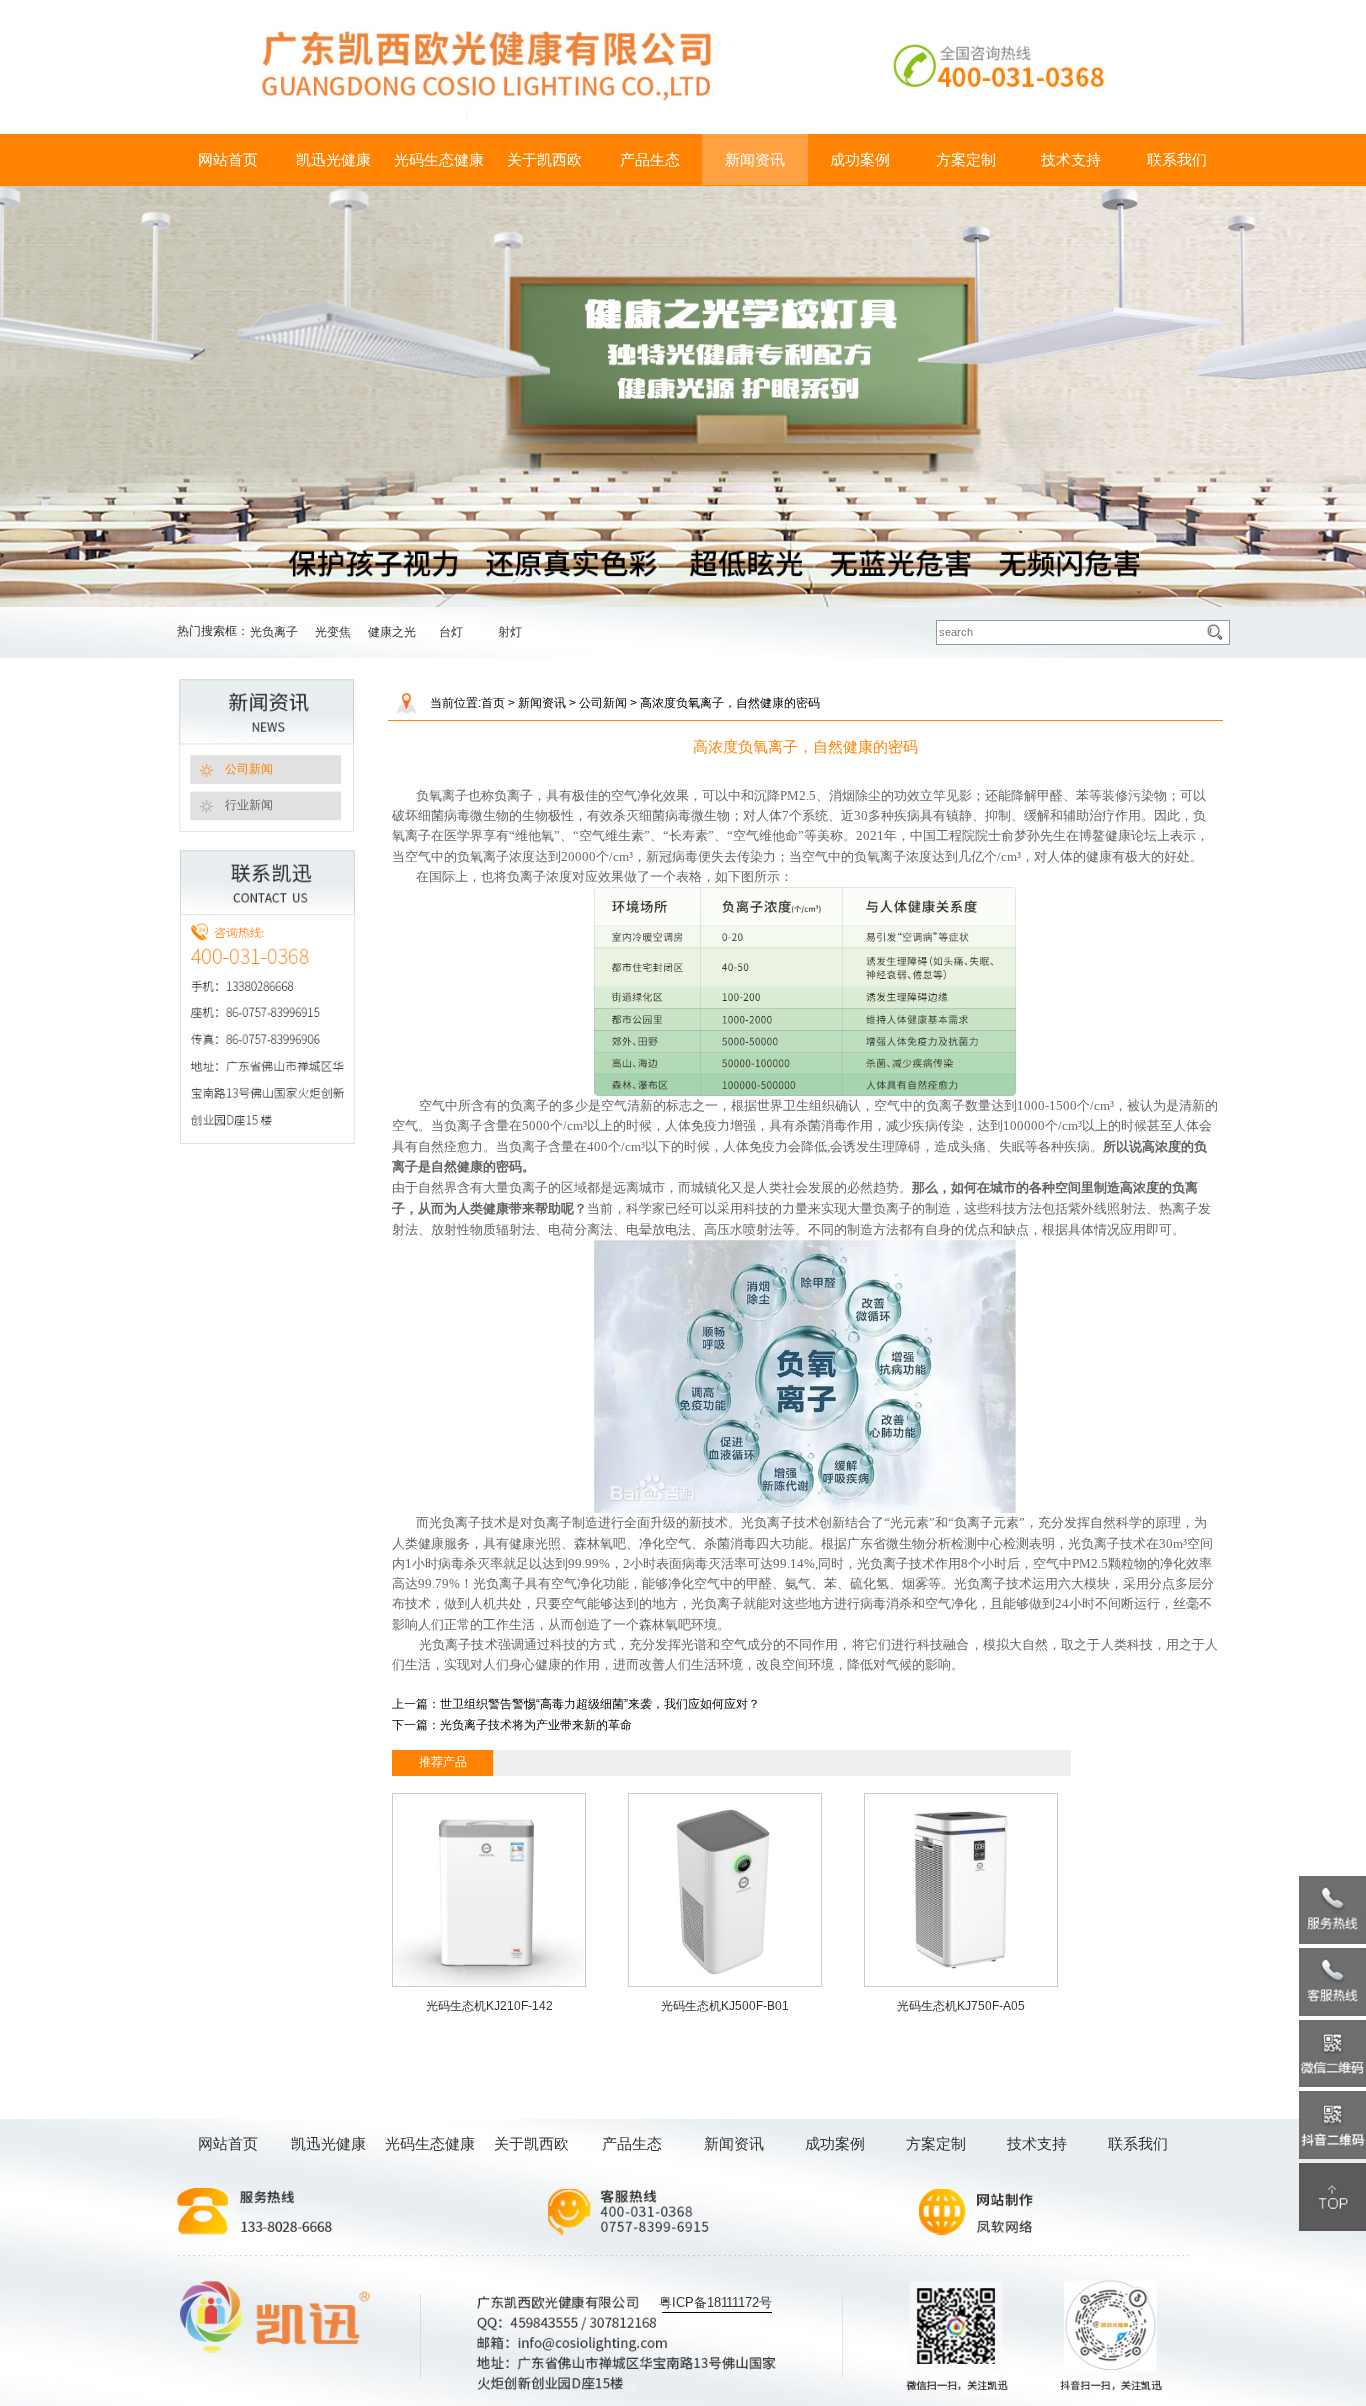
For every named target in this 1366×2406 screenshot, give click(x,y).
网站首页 (228, 159)
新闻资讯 (755, 159)
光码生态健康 (439, 159)
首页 (493, 703)
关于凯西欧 (544, 159)
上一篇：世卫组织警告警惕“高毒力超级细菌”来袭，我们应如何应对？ (576, 1704)
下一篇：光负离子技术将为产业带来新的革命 (512, 1725)
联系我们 (1177, 159)
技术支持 (1071, 159)
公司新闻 (249, 769)
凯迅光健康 (333, 159)
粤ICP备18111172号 (715, 2302)
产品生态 (650, 159)
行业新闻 (249, 805)
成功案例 (860, 159)
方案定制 (966, 159)
